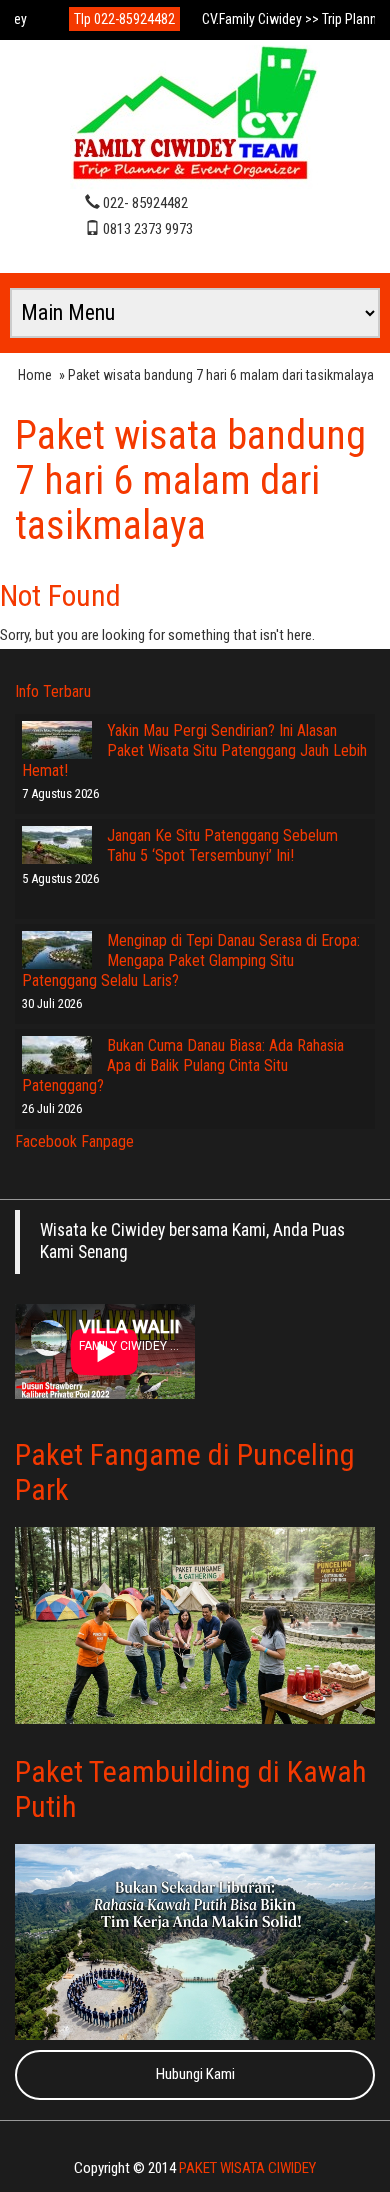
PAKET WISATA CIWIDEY (247, 2168)
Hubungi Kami (195, 2074)
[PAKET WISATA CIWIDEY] (195, 116)
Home (35, 375)
